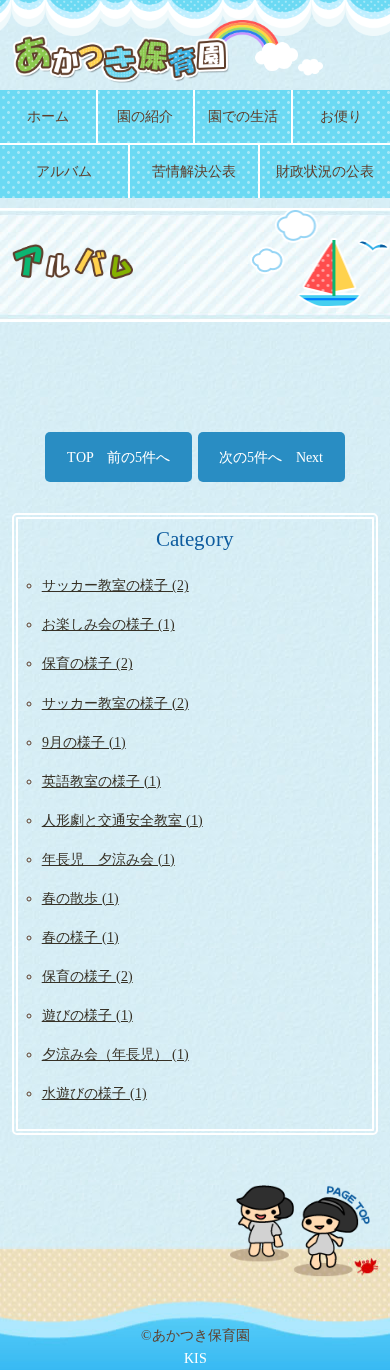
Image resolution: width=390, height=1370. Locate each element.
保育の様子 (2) (87, 663)
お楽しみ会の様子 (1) (108, 624)
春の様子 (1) (80, 937)
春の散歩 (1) (80, 898)
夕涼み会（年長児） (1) (115, 1054)
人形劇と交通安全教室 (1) (122, 820)
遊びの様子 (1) (87, 1015)
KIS (195, 1358)
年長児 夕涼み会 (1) (108, 859)
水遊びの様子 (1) (94, 1093)
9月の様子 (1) (84, 742)
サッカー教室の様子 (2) (115, 585)
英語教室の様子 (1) (101, 781)
